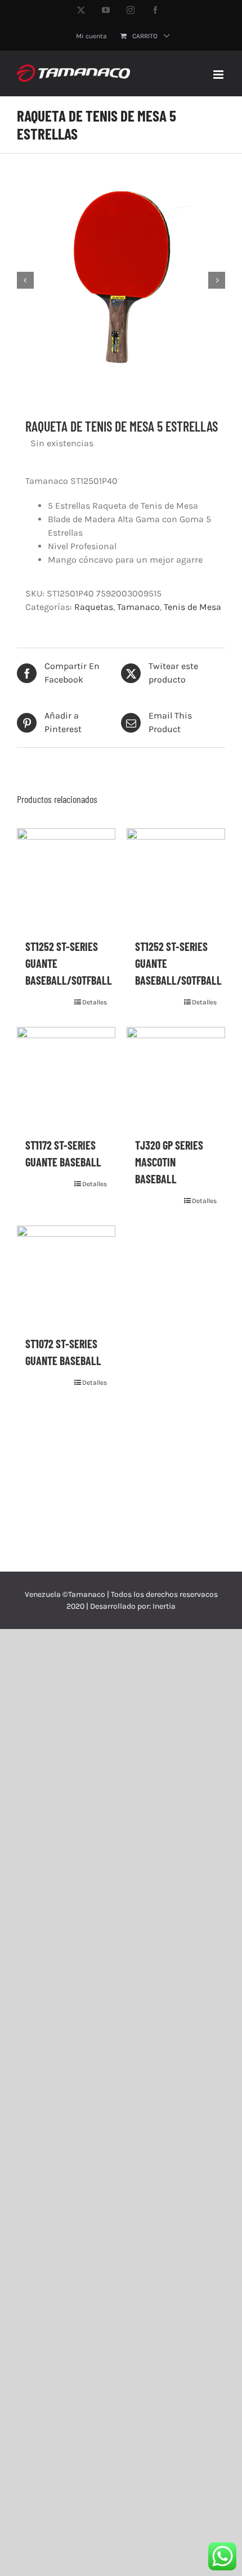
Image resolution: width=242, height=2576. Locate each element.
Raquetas (94, 607)
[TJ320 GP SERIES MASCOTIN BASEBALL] (176, 1076)
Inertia (164, 1606)
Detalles (95, 1002)
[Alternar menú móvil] (219, 75)
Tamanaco (138, 607)
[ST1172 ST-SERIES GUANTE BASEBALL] (66, 1076)
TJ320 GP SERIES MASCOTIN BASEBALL (169, 1162)
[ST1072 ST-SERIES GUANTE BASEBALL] (66, 1275)
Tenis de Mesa (192, 607)
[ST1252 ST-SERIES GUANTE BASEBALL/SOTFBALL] (66, 878)
